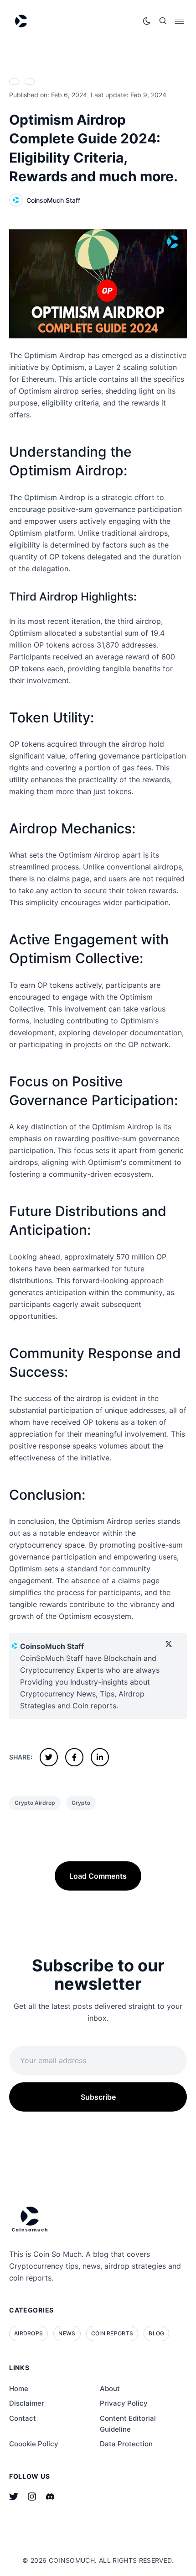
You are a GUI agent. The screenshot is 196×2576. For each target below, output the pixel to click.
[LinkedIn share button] (100, 1757)
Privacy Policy (124, 2403)
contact (23, 2418)
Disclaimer (27, 2403)
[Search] (163, 21)
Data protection (126, 2444)
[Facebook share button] (74, 1757)
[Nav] (180, 21)
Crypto (81, 1803)
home (19, 2389)
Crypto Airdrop (35, 1803)
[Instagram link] (32, 2497)
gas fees (137, 768)
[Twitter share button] (49, 1757)
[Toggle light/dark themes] (147, 21)
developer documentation (137, 1033)
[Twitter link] (14, 2497)
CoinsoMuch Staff (53, 200)
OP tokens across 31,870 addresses (95, 645)
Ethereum (37, 379)
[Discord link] (50, 2497)
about (110, 2389)
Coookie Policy (34, 2444)
